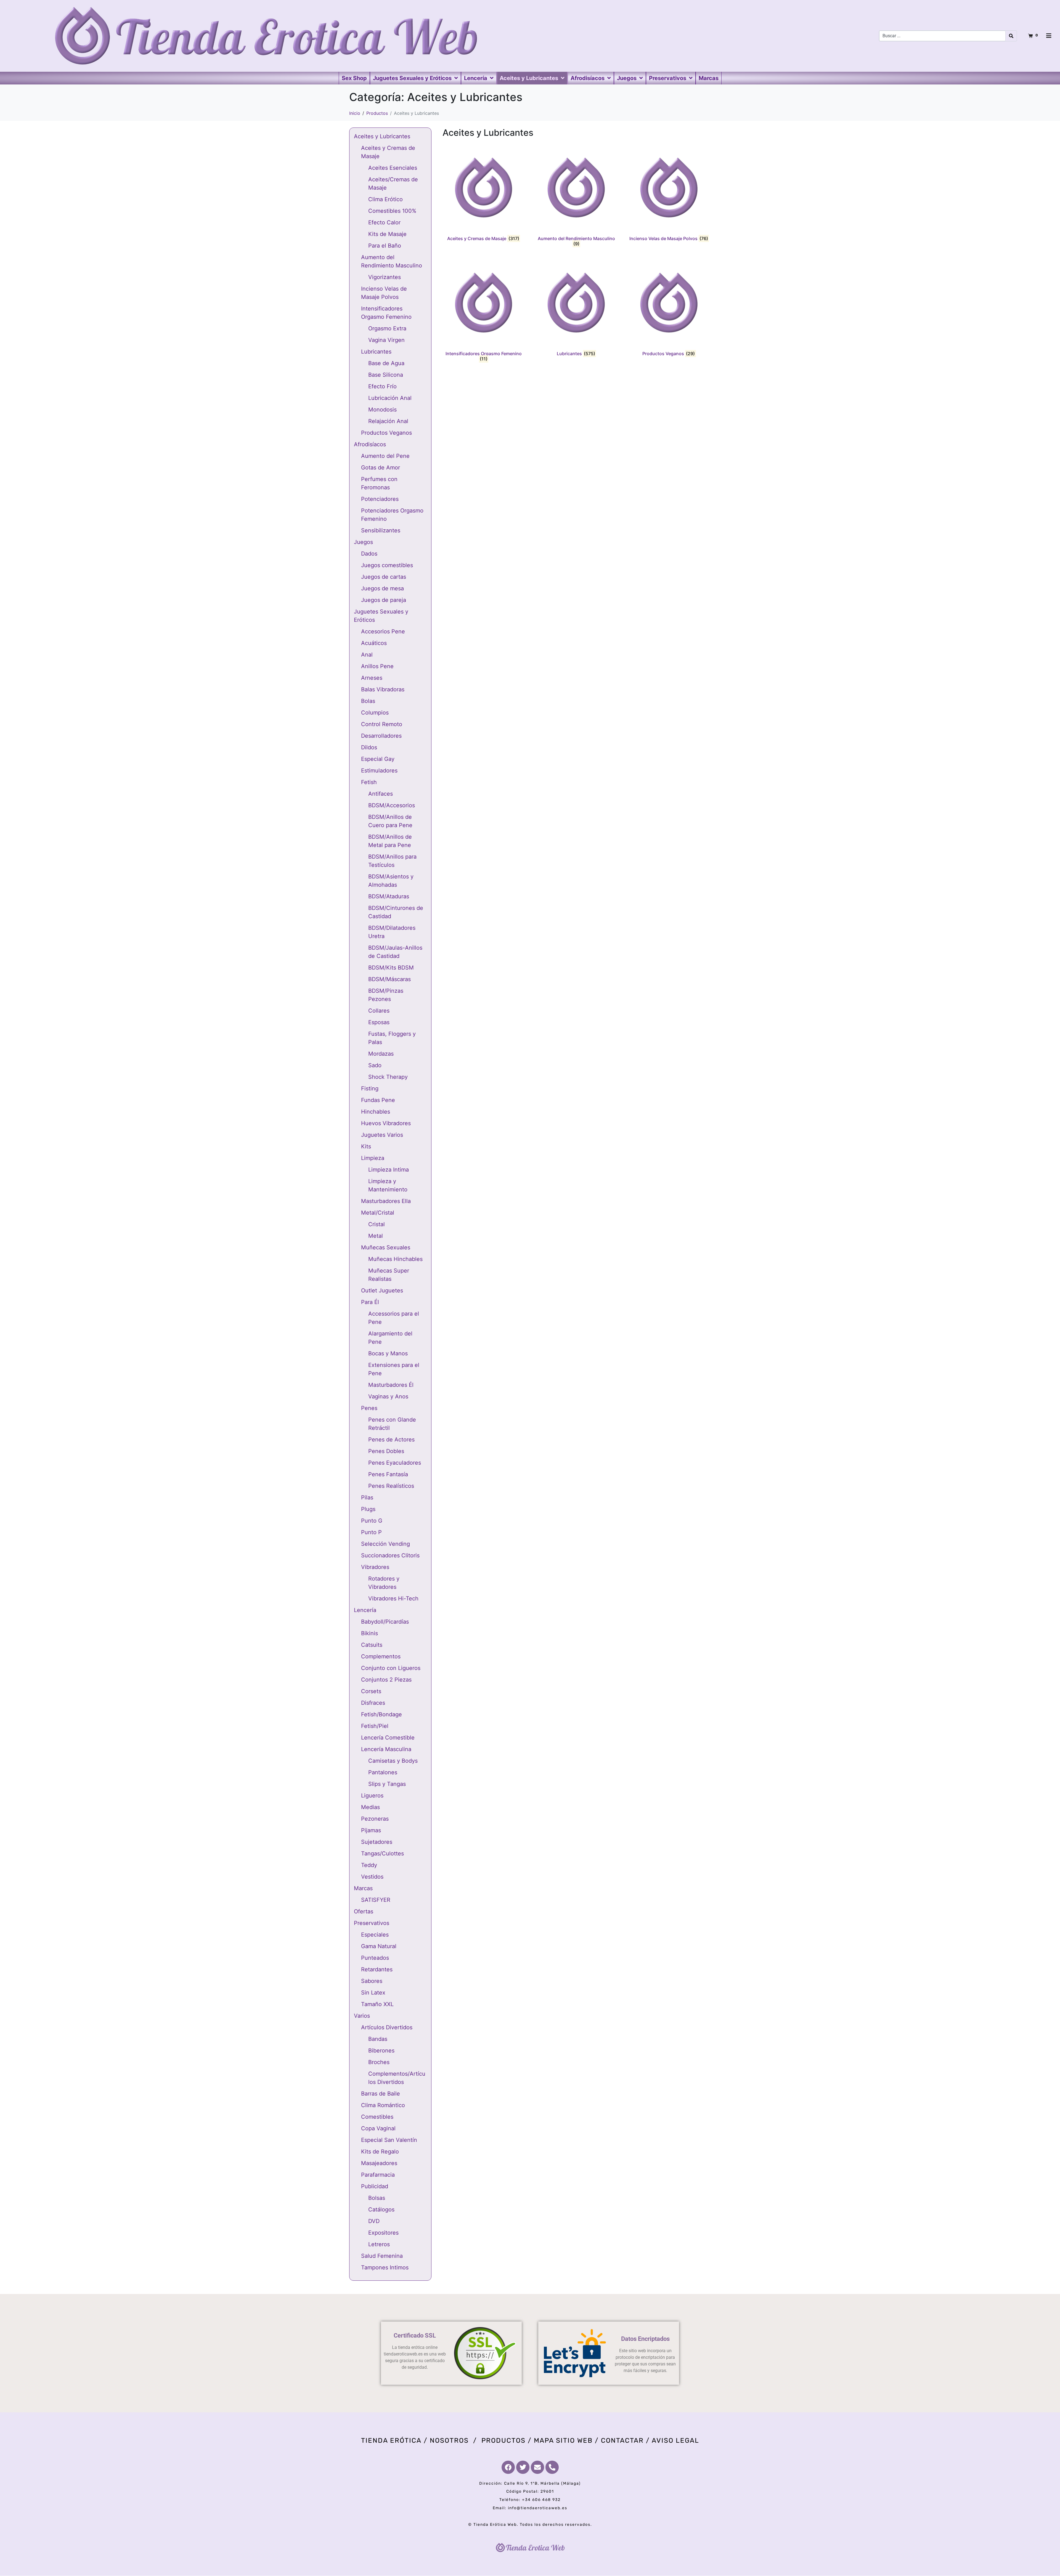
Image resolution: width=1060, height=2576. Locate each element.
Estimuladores (379, 771)
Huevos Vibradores (386, 1123)
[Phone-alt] (552, 2467)
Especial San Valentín (389, 2140)
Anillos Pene (377, 666)
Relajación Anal (388, 421)
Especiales (375, 1935)
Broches (379, 2062)
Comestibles (377, 2117)
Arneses (372, 678)
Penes (369, 1408)
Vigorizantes (385, 277)
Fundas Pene (378, 1100)
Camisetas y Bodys (393, 1761)
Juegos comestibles (387, 565)
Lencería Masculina (386, 1749)
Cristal (377, 1224)
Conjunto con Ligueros (391, 1668)
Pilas (367, 1497)
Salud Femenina (382, 2256)
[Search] (1011, 36)
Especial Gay (378, 759)
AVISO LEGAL (675, 2440)
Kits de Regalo (380, 2152)
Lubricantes (376, 352)
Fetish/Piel (375, 1726)
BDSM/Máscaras (389, 979)
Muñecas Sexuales (386, 1247)
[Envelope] (537, 2467)
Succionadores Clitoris (390, 1555)
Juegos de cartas (384, 577)
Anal (367, 655)
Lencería (365, 1610)
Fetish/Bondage (381, 1714)
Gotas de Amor (381, 468)
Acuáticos (374, 643)
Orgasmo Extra (387, 328)
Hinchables (376, 1112)
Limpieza (373, 1158)
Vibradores (375, 1567)
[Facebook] (508, 2467)
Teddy (369, 1865)
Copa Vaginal (378, 2128)
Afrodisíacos (370, 444)
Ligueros (372, 1796)
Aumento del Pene (385, 456)
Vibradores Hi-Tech (393, 1598)
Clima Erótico (385, 199)
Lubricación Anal (390, 398)
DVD (374, 2221)
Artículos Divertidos (387, 2027)
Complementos (381, 1656)
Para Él (370, 1302)
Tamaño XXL (377, 2004)
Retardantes (377, 1969)
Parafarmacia (378, 2175)
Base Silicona (386, 375)
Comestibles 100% (392, 211)
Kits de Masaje (387, 234)
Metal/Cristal (378, 1213)
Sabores (372, 1981)
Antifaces (381, 794)
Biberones (381, 2051)
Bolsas (377, 2198)
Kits (366, 1146)
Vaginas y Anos (388, 1396)
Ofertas (364, 1911)
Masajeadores (379, 2163)
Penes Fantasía (388, 1474)
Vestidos (372, 1877)
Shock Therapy (388, 1077)
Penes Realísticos (391, 1486)
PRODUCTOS (504, 2440)
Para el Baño (385, 246)
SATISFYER (376, 1900)
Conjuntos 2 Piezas (386, 1680)
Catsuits (372, 1645)
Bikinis (369, 1633)
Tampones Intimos (385, 2267)
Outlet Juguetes (382, 1290)
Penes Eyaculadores (395, 1463)
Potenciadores (380, 499)
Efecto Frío (382, 386)
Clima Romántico (383, 2105)
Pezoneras (375, 1819)
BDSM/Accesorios (392, 805)
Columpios (375, 713)
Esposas (379, 1022)
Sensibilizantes (381, 530)
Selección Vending (385, 1544)
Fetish (369, 782)
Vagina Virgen (386, 340)
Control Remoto (382, 724)
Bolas (368, 701)
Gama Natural (379, 1946)
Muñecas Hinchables (395, 1259)
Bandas (378, 2039)
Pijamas (371, 1830)
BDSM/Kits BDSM (391, 968)
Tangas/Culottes (382, 1853)
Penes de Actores (391, 1440)
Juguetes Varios (382, 1135)
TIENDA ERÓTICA (391, 2440)
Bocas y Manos (388, 1353)
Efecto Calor (384, 222)
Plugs (368, 1509)
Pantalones (383, 1772)
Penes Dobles (386, 1451)
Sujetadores (377, 1842)
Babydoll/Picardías (385, 1622)
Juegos (363, 542)
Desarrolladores (381, 736)
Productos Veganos (386, 433)
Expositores (383, 2233)
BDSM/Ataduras (389, 896)
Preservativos (372, 1923)
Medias (370, 1807)
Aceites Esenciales (393, 168)
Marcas (363, 1888)
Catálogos (381, 2209)
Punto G (372, 1521)
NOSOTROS (449, 2440)
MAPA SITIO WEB (563, 2440)
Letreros (379, 2244)
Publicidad (375, 2186)
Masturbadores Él (391, 1385)
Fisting (370, 1088)
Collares (379, 1011)
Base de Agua (386, 363)
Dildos (369, 747)
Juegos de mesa (382, 588)
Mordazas (381, 1054)
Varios (362, 2016)
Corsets (371, 1691)
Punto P (371, 1532)
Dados (369, 554)
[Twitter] (523, 2467)
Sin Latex (373, 1993)
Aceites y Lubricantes (382, 136)
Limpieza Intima (389, 1170)
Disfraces (373, 1703)
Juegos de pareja (384, 600)
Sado (375, 1065)
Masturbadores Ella (386, 1201)
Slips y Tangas (387, 1784)
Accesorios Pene (383, 631)
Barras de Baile (381, 2094)
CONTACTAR (622, 2440)
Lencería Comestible (388, 1738)
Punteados (375, 1958)
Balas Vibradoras (383, 689)
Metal (376, 1236)
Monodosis (382, 410)
